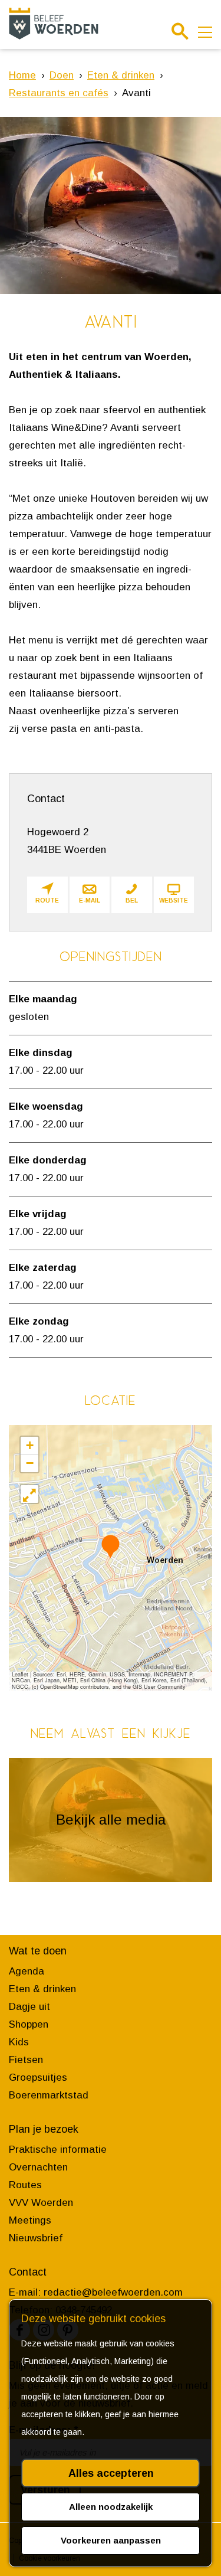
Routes (25, 2185)
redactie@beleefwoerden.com (113, 2292)
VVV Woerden (41, 2203)
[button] (111, 1546)
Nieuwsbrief (36, 2238)
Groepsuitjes (38, 2078)
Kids (19, 2042)
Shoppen (29, 2024)
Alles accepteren (111, 2473)
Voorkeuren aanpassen (111, 2540)
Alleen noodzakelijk (111, 2507)
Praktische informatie (58, 2150)
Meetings (30, 2220)
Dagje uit (29, 2007)
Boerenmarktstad (49, 2095)
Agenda (27, 1971)
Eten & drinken (42, 1989)
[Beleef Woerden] (54, 23)
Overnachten (38, 2167)
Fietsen (26, 2060)
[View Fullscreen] (29, 1494)
